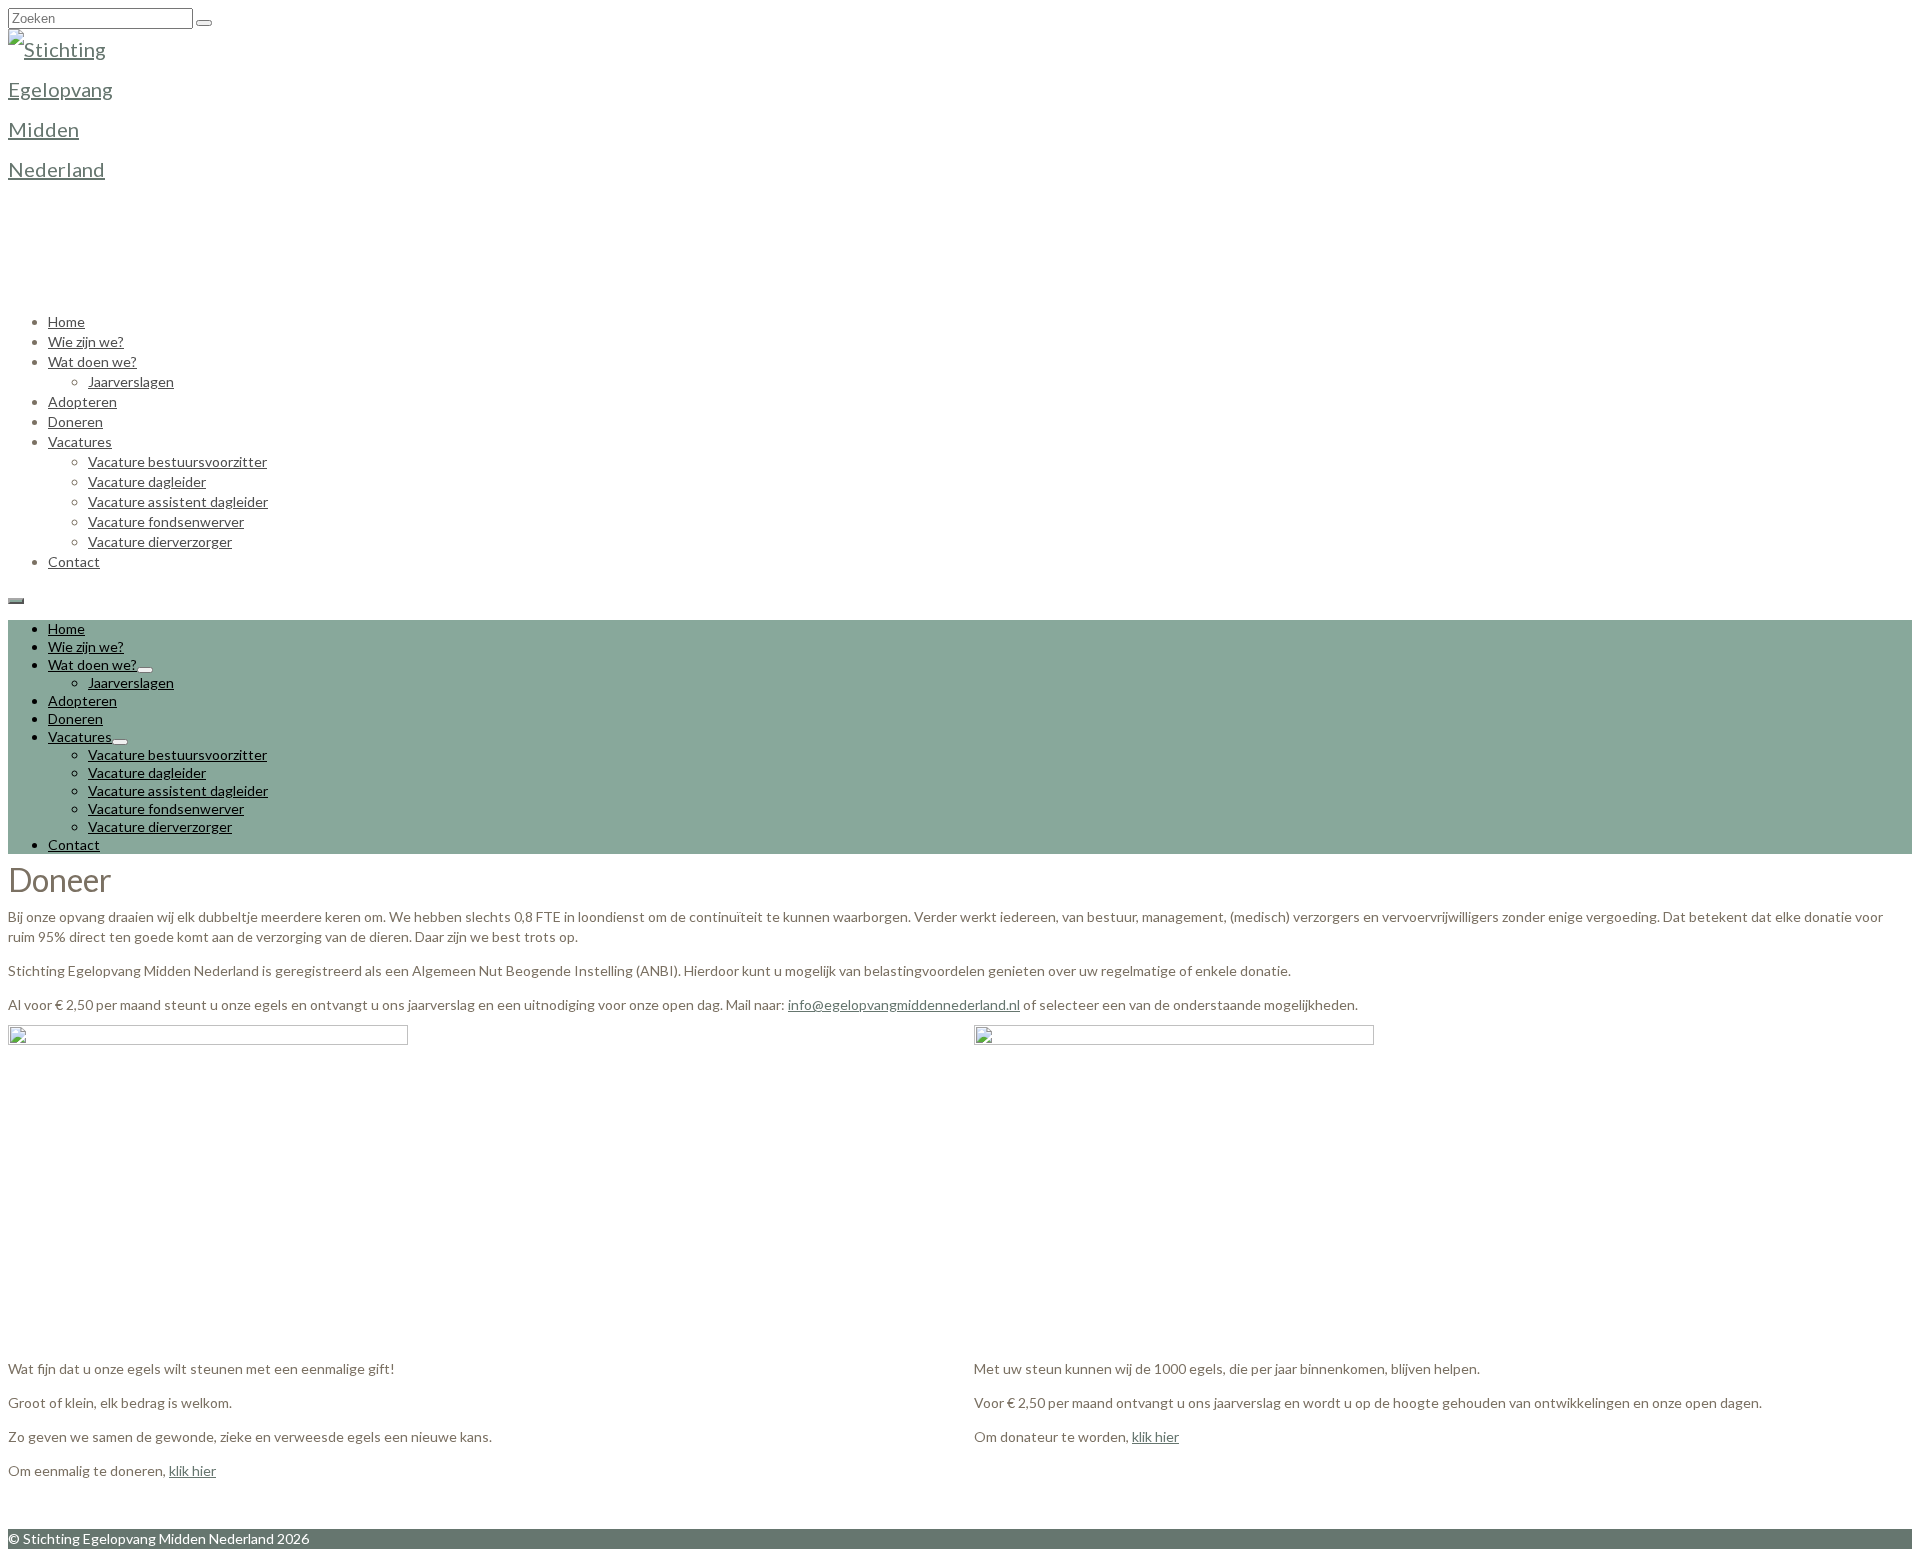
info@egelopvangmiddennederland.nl (904, 1004)
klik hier (192, 1470)
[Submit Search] (204, 23)
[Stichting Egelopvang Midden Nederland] (960, 151)
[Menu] (16, 601)
